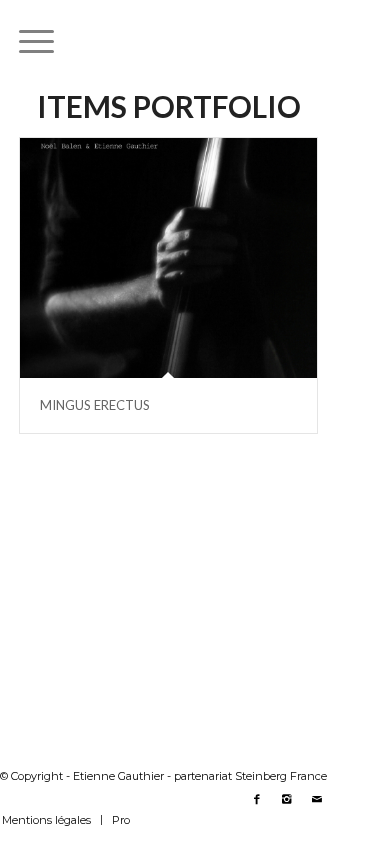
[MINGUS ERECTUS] (168, 258)
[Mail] (317, 799)
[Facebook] (257, 799)
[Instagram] (287, 799)
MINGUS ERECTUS (95, 405)
